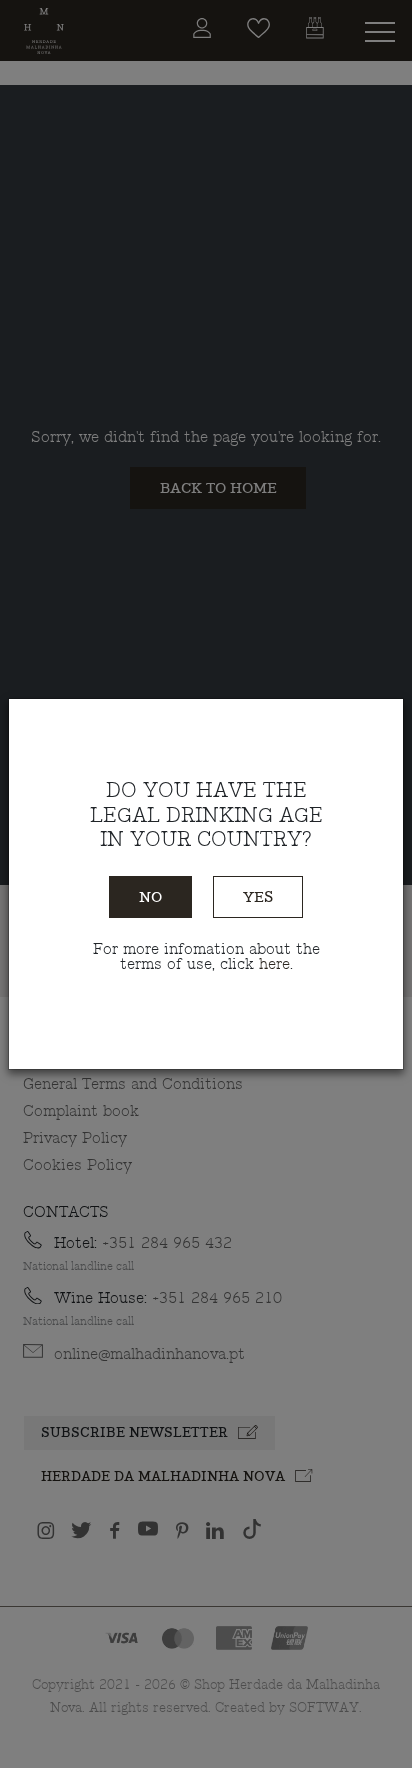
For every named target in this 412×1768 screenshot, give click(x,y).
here (274, 964)
